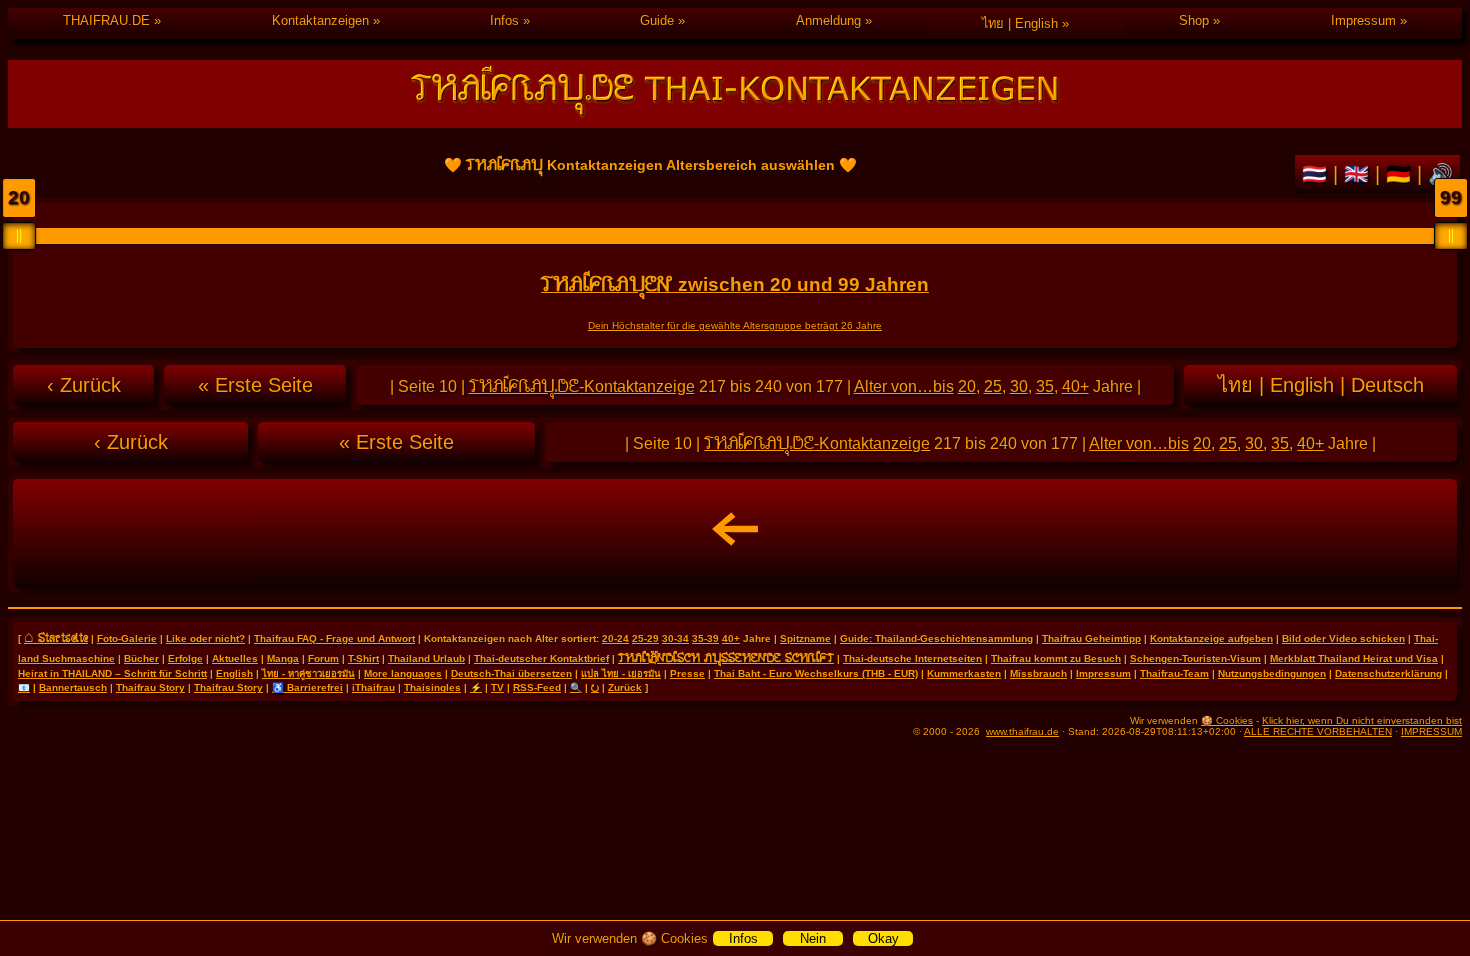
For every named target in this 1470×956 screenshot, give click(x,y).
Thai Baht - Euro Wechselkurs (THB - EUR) (816, 673)
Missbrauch (1038, 673)
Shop (1194, 20)
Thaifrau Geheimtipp (1091, 638)
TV (497, 687)
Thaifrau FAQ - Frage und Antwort (334, 638)
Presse (687, 673)
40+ (1075, 386)
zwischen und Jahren (735, 284)
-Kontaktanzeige (582, 386)
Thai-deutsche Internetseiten (912, 658)
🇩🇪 (1401, 174)
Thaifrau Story (150, 687)
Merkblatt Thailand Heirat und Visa (1354, 658)
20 (967, 386)
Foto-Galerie (127, 638)
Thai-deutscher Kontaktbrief (541, 658)
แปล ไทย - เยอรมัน (621, 673)
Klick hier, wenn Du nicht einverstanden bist (1362, 720)
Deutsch (1387, 385)
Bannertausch (73, 687)
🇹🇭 (1317, 174)
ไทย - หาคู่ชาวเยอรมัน (308, 673)
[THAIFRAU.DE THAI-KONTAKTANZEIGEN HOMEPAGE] (735, 94)
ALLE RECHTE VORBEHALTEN (1318, 731)
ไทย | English (1020, 23)
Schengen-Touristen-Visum (1195, 658)
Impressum (1363, 20)
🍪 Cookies (1227, 720)
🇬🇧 (1359, 174)
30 (1019, 386)
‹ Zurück (84, 385)
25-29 (645, 638)
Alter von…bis (904, 386)
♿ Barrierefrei (307, 687)
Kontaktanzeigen (320, 20)
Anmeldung (828, 20)
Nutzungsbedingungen (1272, 673)
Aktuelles (235, 658)
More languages (403, 673)
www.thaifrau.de (1022, 731)
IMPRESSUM (1431, 731)
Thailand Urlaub (426, 658)
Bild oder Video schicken (1343, 638)
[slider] (19, 236)
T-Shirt (363, 658)
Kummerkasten (964, 673)
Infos (504, 20)
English (1302, 385)
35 (1045, 386)
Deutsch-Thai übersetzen (511, 673)
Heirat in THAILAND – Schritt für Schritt (112, 673)
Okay (883, 938)
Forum (323, 658)
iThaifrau (373, 687)
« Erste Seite (255, 385)
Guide (657, 20)
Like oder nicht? (205, 638)
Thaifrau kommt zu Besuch (1056, 658)
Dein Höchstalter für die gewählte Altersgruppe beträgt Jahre (735, 325)
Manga (283, 658)
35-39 (705, 638)
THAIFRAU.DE (106, 20)
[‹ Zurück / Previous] (735, 533)
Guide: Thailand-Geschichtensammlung (936, 638)
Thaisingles (432, 687)
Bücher (141, 658)
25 (993, 386)
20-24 (615, 638)
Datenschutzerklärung (1388, 673)
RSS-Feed (537, 687)
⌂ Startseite (56, 637)
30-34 (675, 638)
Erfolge (185, 658)
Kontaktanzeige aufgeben (1211, 638)
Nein (813, 938)
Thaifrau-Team (1174, 673)
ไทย (1235, 385)
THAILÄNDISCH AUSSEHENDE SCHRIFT (726, 657)
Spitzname (805, 638)
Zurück (625, 687)
